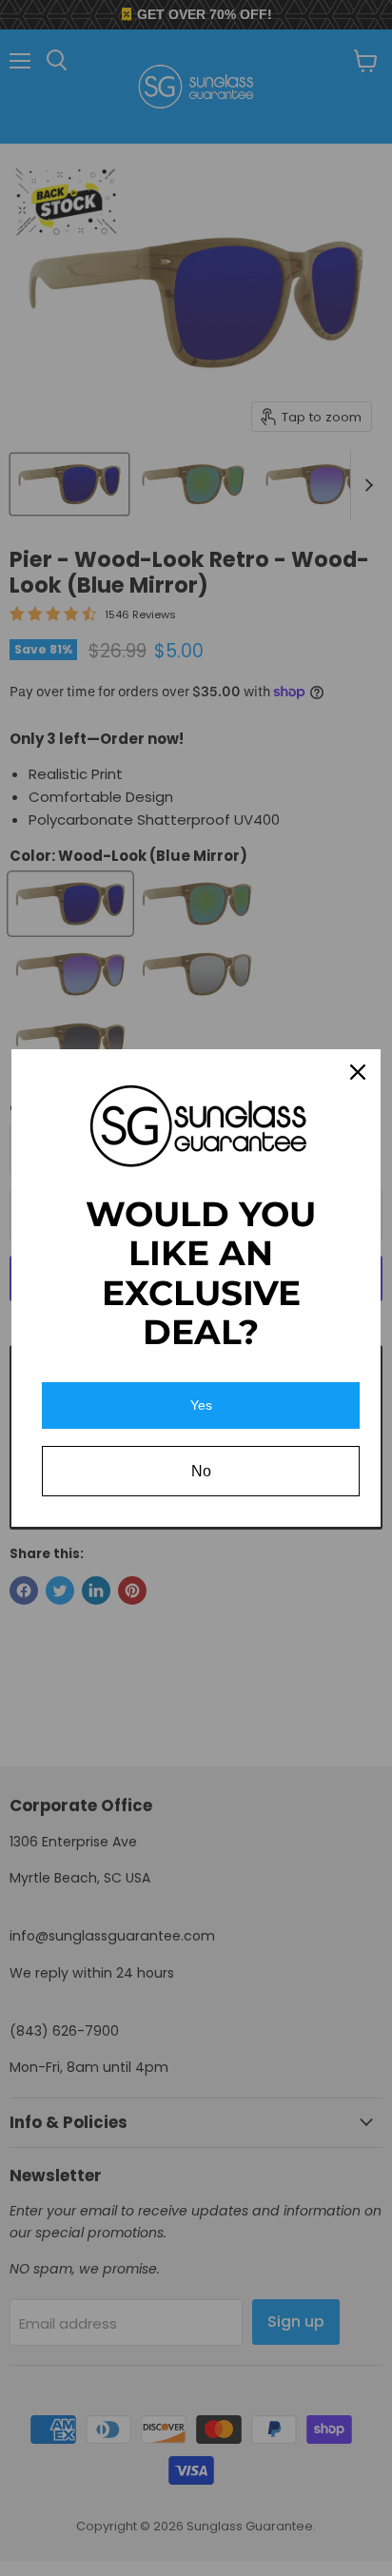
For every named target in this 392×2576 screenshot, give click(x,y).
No (201, 1471)
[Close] (358, 1072)
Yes (201, 1405)
